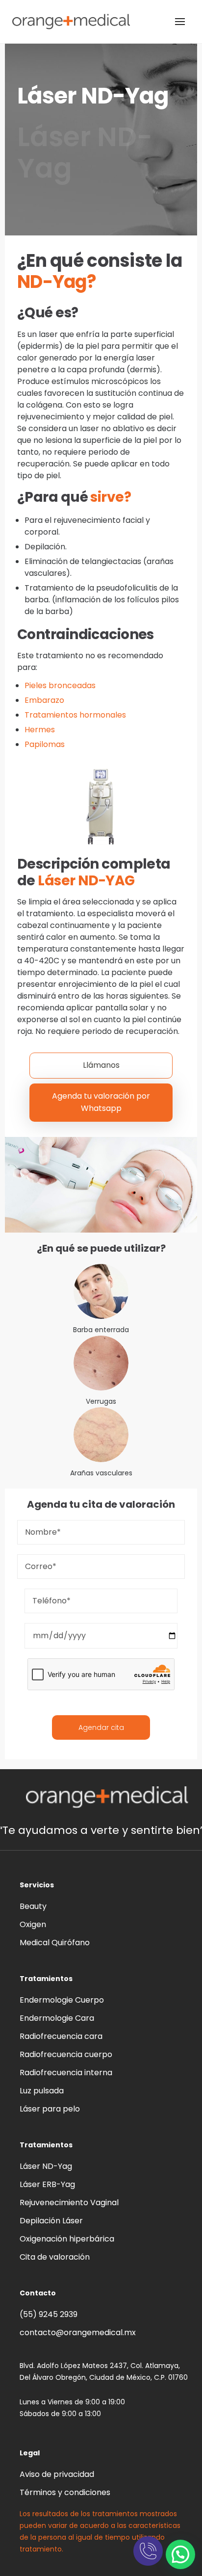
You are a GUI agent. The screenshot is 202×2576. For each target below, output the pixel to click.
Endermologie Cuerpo (62, 2000)
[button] (180, 2554)
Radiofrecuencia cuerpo (66, 2054)
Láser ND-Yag (46, 2166)
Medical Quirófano (55, 1943)
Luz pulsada (42, 2091)
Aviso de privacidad (57, 2474)
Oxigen (33, 1924)
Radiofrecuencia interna (66, 2073)
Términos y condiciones (65, 2492)
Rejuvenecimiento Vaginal (69, 2202)
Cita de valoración (55, 2257)
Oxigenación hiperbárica (67, 2239)
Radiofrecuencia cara (61, 2036)
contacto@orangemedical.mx (78, 2332)
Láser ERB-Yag (47, 2184)
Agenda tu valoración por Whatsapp (101, 1102)
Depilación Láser (51, 2221)
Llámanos (101, 1065)
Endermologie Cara (57, 2018)
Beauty (33, 1906)
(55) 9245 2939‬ (49, 2314)
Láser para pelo (50, 2109)
